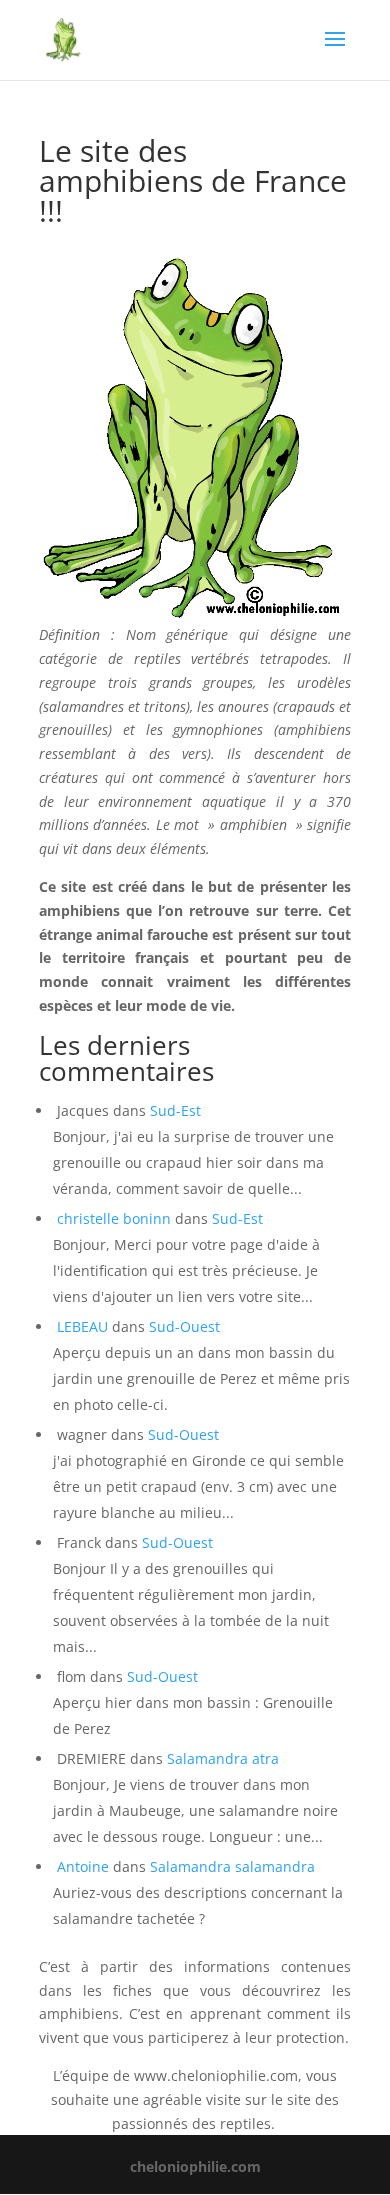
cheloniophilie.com (195, 2166)
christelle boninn (114, 1218)
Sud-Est (175, 1110)
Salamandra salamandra (232, 1866)
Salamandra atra (223, 1758)
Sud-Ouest (184, 1326)
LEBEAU (82, 1326)
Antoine (83, 1866)
